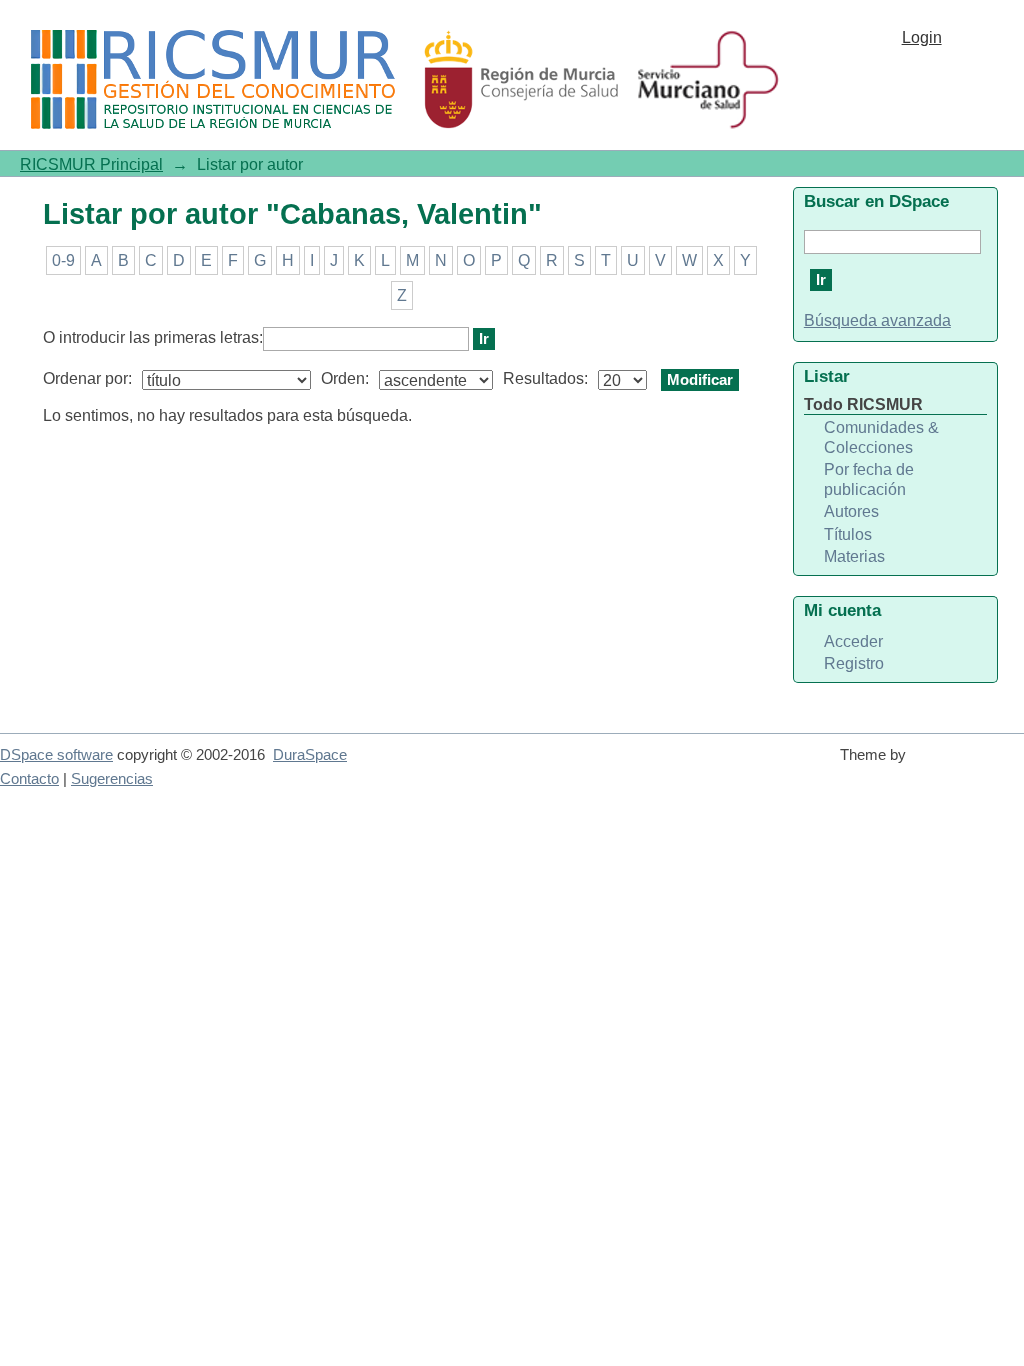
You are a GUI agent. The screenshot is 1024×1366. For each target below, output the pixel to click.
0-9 (63, 260)
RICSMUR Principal (91, 164)
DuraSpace (310, 755)
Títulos (848, 534)
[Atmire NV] (969, 764)
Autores (851, 511)
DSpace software (56, 755)
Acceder (853, 641)
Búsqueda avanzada (877, 320)
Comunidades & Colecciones (881, 437)
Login (922, 37)
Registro (854, 663)
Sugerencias (112, 779)
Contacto (29, 779)
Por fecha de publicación (869, 479)
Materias (854, 556)
